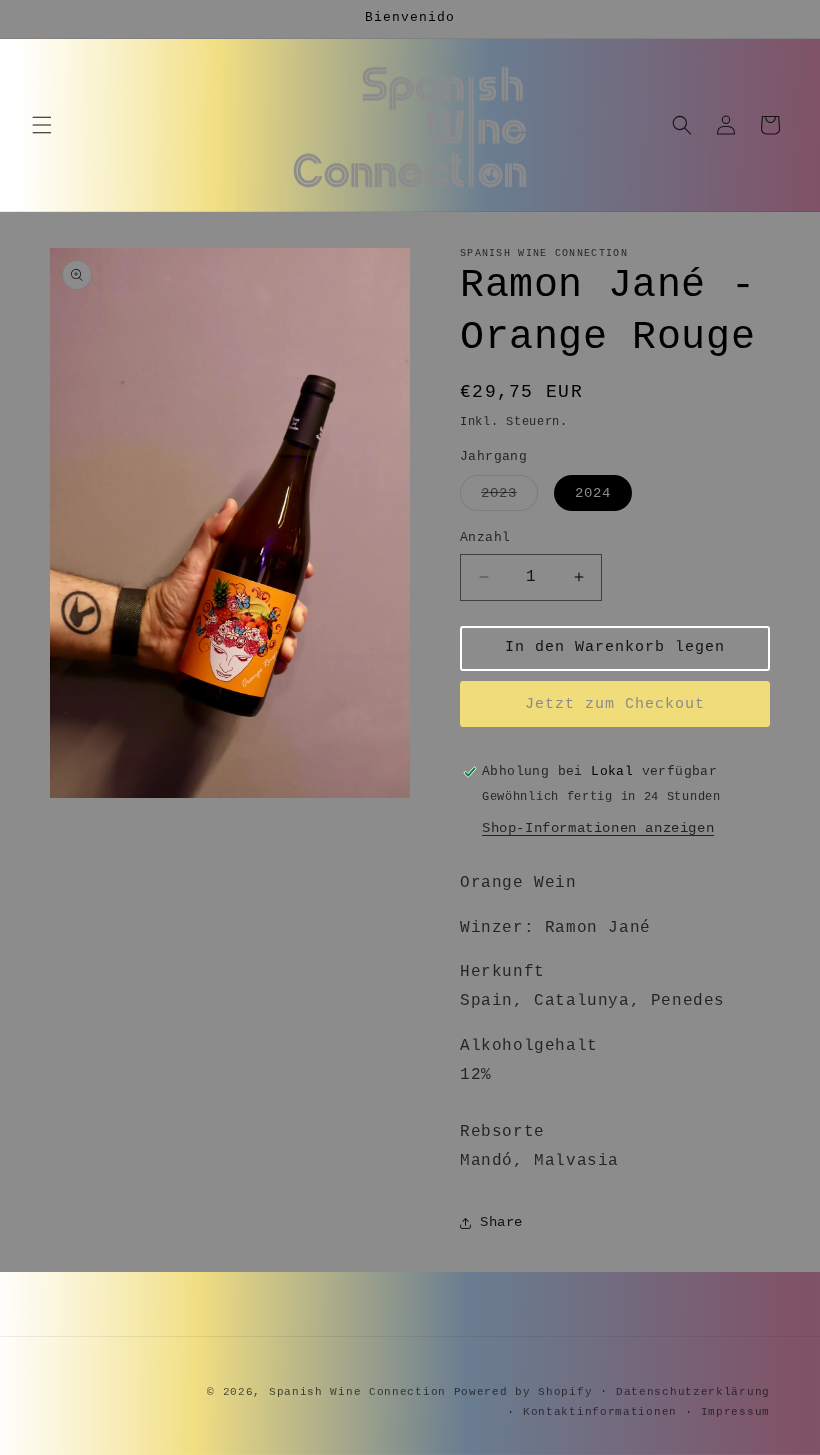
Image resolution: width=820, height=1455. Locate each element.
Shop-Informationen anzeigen (598, 828)
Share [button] (501, 1222)
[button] (42, 125)
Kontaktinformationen (600, 1412)
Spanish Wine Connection (357, 1392)
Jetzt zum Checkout (615, 704)
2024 (593, 493)
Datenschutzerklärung (693, 1392)
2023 (509, 497)
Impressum (735, 1412)
